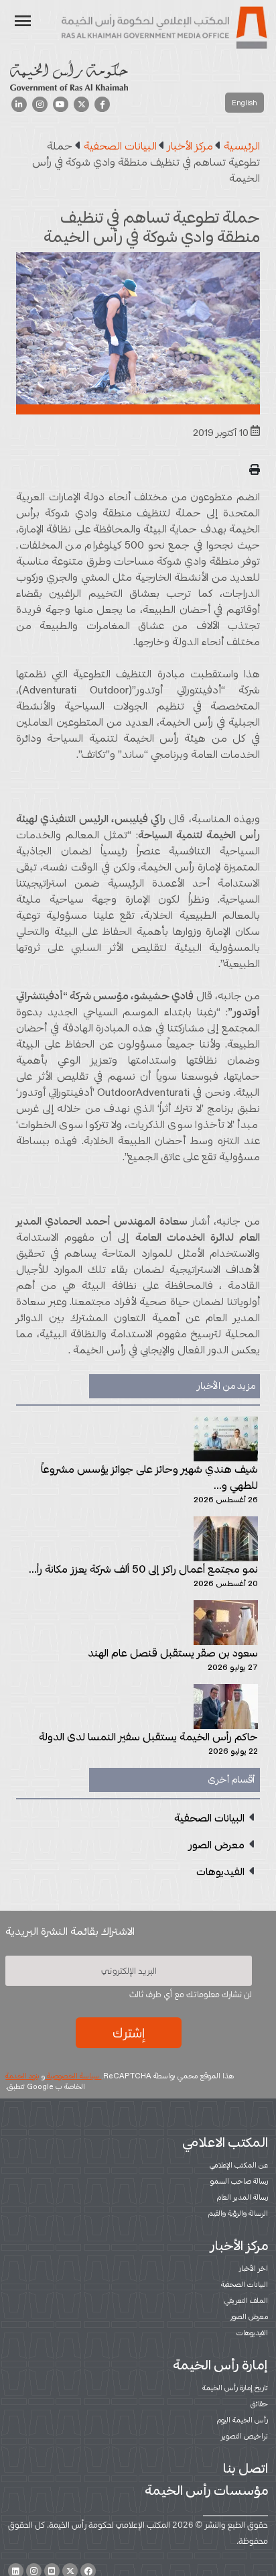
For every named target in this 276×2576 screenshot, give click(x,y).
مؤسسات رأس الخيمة (206, 2490)
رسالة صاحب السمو (239, 2181)
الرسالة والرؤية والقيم (238, 2213)
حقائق (259, 2404)
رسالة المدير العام (243, 2197)
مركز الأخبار (239, 2245)
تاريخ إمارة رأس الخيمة (235, 2388)
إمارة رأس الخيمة (220, 2365)
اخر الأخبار (254, 2268)
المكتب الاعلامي (225, 2142)
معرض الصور (249, 2316)
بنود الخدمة (22, 2076)
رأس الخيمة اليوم (243, 2420)
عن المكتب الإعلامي (239, 2165)
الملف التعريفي (246, 2300)
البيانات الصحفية (245, 2284)
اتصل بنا (246, 2468)
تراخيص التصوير (245, 2436)
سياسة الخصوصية (73, 2076)
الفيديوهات (252, 2333)
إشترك (129, 2033)
